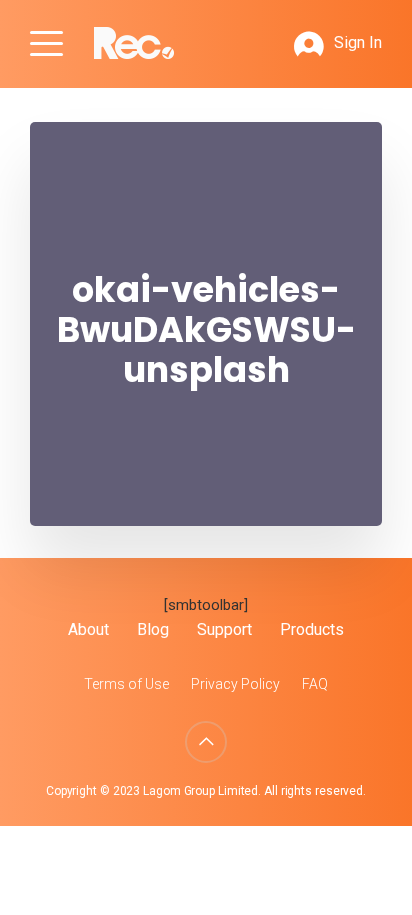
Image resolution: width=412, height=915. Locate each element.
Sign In (358, 42)
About (88, 629)
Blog (153, 629)
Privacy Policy (235, 684)
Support (224, 629)
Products (312, 629)
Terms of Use (126, 684)
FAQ (315, 684)
